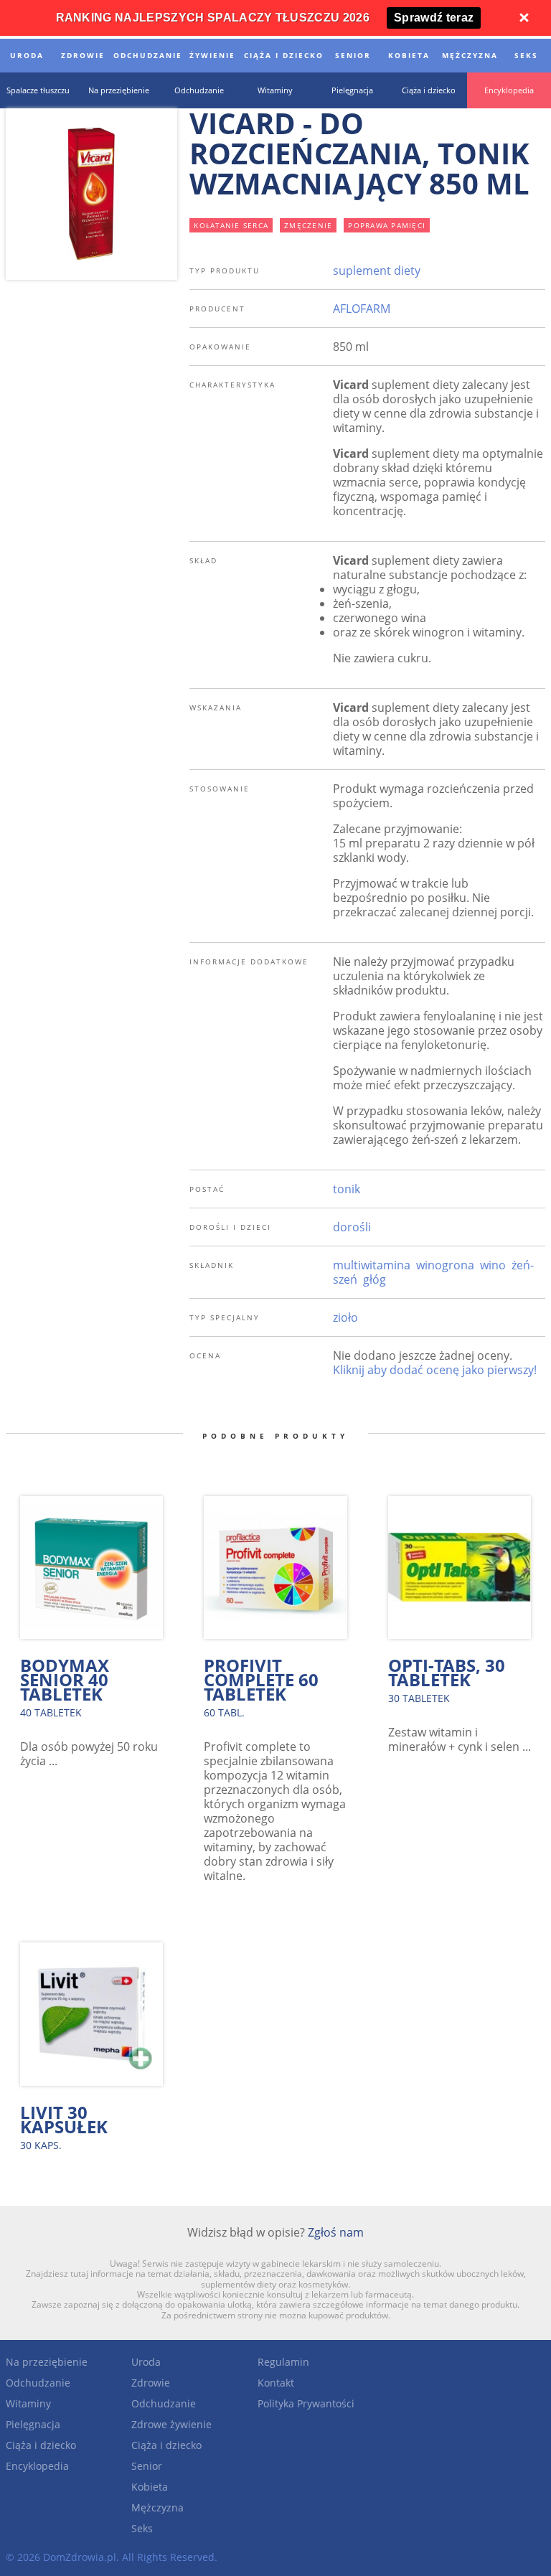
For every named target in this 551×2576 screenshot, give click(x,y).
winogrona (445, 1265)
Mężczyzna (157, 2507)
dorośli (352, 1227)
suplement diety (377, 271)
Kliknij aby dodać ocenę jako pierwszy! (435, 1370)
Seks (142, 2528)
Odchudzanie (38, 2383)
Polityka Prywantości (306, 2403)
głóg (375, 1279)
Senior (147, 2466)
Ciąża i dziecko (41, 2445)
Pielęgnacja (33, 2424)
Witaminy (28, 2403)
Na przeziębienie (47, 2362)
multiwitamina (372, 1265)
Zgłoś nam (336, 2232)
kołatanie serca (231, 225)
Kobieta (150, 2487)
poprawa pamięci (387, 225)
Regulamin (283, 2362)
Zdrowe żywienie (171, 2424)
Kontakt (276, 2383)
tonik (347, 1189)
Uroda (146, 2362)
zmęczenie (308, 225)
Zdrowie (151, 2383)
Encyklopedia (37, 2466)
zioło (345, 1317)
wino (493, 1265)
